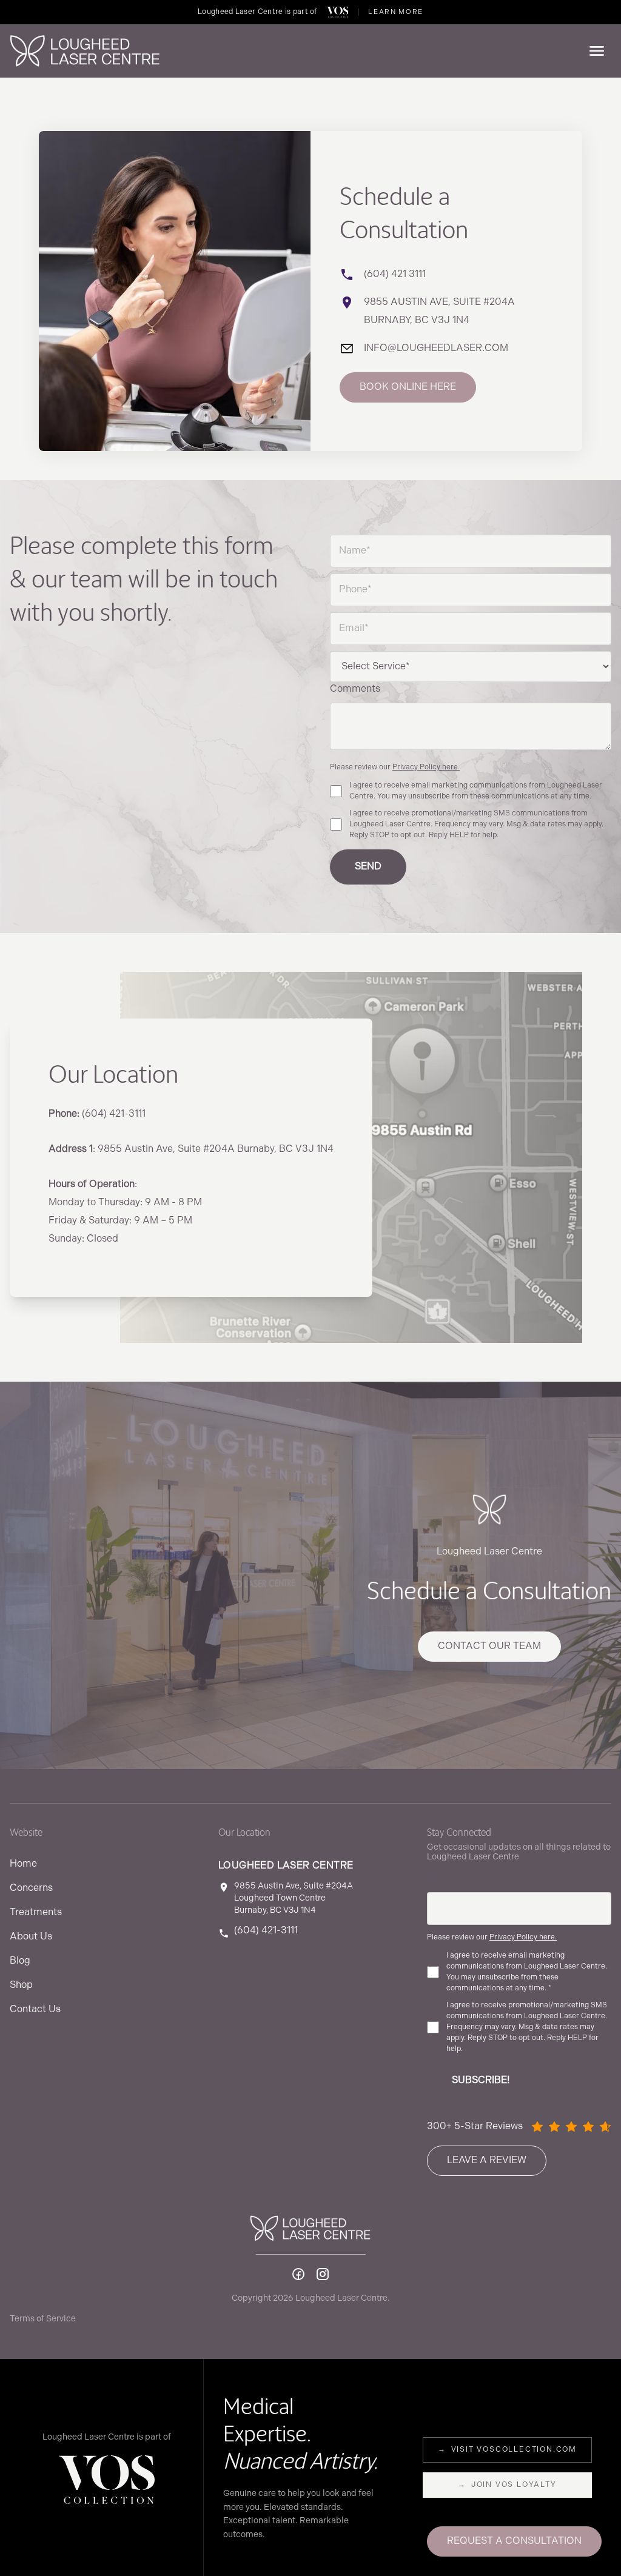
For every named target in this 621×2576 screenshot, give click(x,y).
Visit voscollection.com (507, 2450)
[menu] (597, 51)
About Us (31, 1937)
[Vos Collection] (338, 12)
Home (23, 1864)
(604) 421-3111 (266, 1931)
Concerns (31, 1888)
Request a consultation (514, 2541)
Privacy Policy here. (426, 767)
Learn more (396, 12)
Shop (21, 1985)
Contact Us (35, 2009)
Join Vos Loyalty (507, 2485)
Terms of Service (43, 2319)
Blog (20, 1961)
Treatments (36, 1912)
